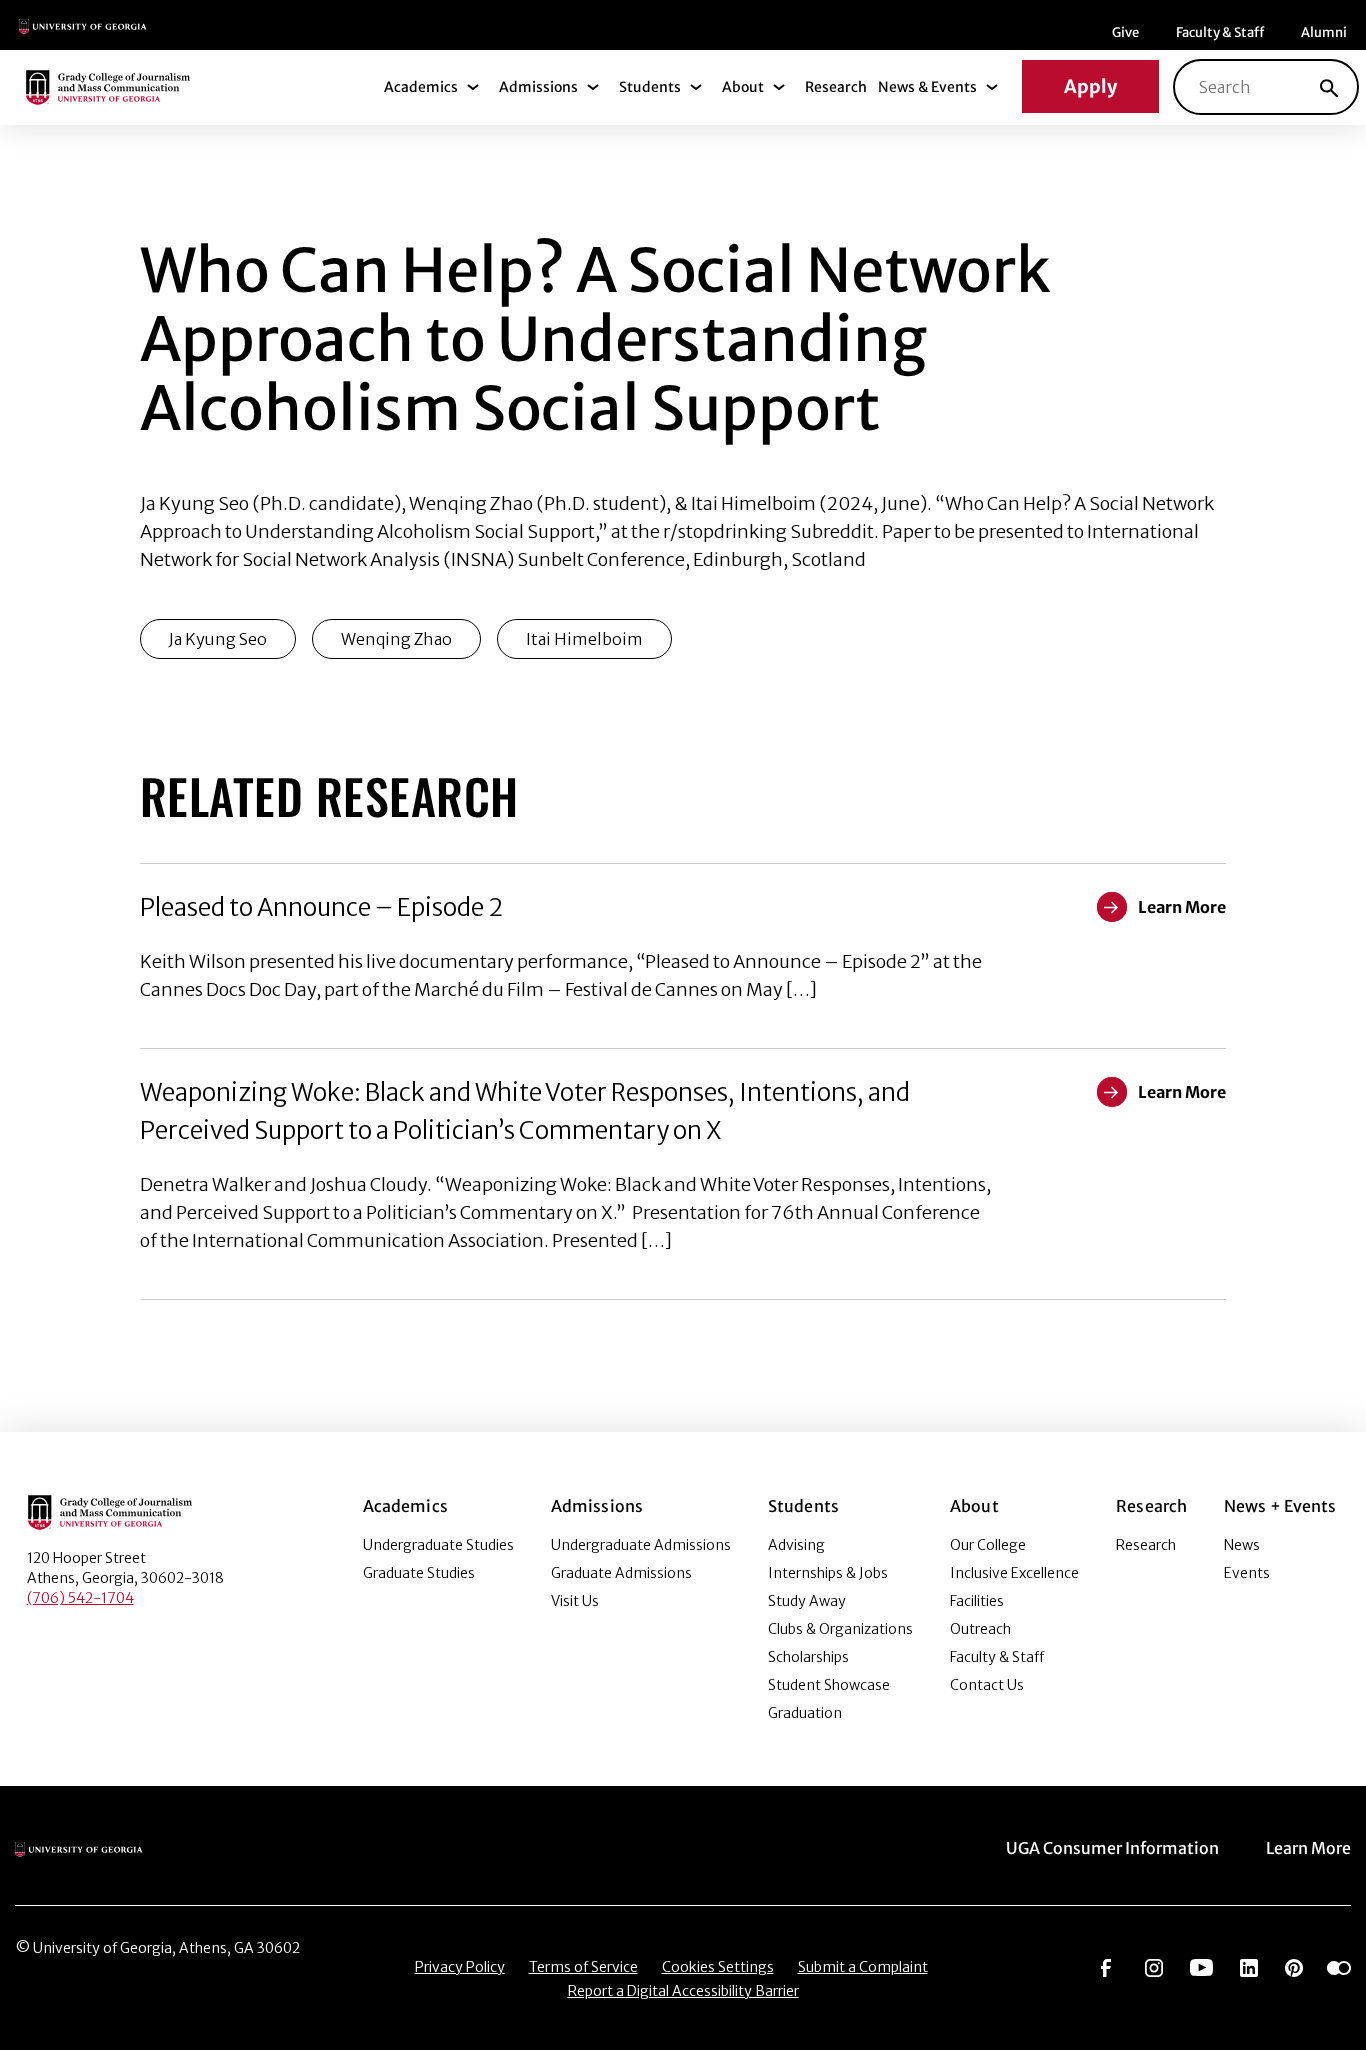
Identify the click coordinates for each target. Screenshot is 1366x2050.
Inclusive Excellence (1014, 1573)
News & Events (927, 87)
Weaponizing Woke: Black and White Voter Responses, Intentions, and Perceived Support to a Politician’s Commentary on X (525, 1111)
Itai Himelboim (584, 639)
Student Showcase (829, 1685)
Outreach (980, 1629)
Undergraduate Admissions (641, 1545)
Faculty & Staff (1220, 32)
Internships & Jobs (828, 1573)
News (1242, 1545)
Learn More (1308, 1848)
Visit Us (575, 1601)
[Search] (1329, 87)
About (743, 87)
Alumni (1324, 32)
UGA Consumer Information (1112, 1848)
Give (1125, 32)
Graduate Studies (419, 1573)
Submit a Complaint (863, 1967)
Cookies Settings (718, 1967)
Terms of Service (583, 1967)
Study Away (807, 1601)
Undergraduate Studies (438, 1545)
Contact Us (987, 1685)
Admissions (538, 87)
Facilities (977, 1601)
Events (1247, 1573)
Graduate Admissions (621, 1573)
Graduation (805, 1713)
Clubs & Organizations (840, 1629)
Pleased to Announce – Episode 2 (321, 907)
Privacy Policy (460, 1967)
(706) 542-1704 (80, 1598)
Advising (796, 1545)
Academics (421, 87)
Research (836, 87)
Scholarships (808, 1657)
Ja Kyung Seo (218, 639)
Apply (1090, 86)
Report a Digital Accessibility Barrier (683, 1991)
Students (650, 87)
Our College (988, 1545)
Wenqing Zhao (396, 639)
